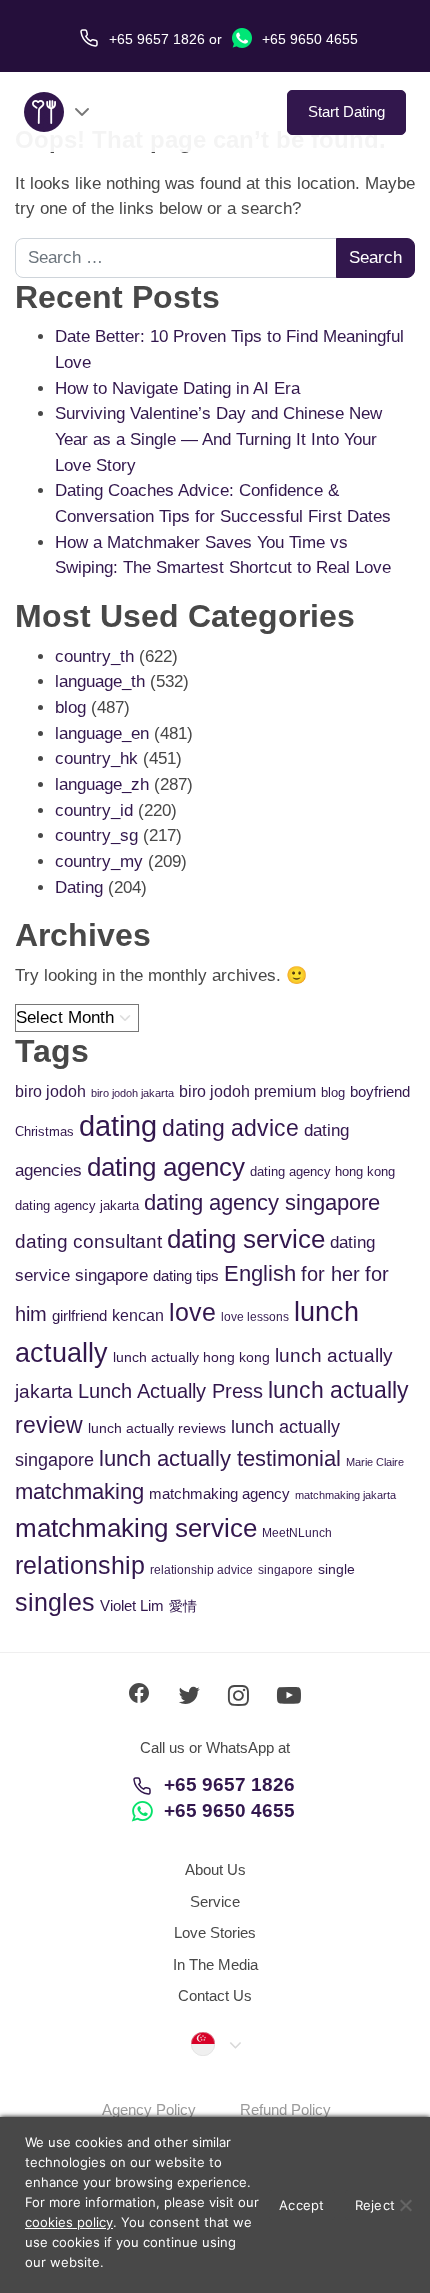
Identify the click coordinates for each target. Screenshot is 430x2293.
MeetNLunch (297, 1533)
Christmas (44, 1131)
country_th (94, 656)
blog (70, 707)
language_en (102, 733)
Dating (79, 887)
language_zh (102, 784)
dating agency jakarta (77, 1205)
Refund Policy (285, 2109)
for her (330, 1274)
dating (118, 1125)
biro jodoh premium (247, 1091)
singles (55, 1602)
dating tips (186, 1275)
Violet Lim (132, 1605)
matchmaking (79, 1491)
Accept (302, 2205)
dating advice (230, 1128)
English (260, 1273)
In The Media (215, 1964)
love (192, 1312)
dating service (246, 1239)
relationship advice (201, 1570)
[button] (215, 2044)
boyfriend (380, 1091)
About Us (215, 1869)
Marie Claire (375, 1462)
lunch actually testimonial (220, 1458)
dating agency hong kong (322, 1171)
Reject (375, 2205)
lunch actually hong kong (191, 1357)
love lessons (255, 1317)
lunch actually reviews (157, 1428)
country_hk (96, 758)
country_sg (96, 835)
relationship (80, 1565)
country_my (99, 861)
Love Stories (215, 1932)
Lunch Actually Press (170, 1391)
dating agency (166, 1167)
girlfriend (79, 1315)
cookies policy (69, 2222)
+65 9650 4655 (308, 39)
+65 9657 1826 (229, 1784)
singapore (285, 1570)
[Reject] (405, 2205)
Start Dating (346, 111)
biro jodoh (50, 1091)
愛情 (183, 1606)
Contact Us (215, 1995)
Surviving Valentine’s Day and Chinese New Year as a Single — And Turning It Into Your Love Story (218, 439)
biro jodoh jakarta (132, 1093)
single (336, 1569)
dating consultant (88, 1241)
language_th (100, 681)
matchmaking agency (219, 1493)
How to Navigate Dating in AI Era (177, 388)
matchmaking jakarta (345, 1495)
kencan (138, 1315)
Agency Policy (149, 2109)
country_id (94, 810)
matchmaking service (136, 1528)
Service (215, 1901)
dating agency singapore (262, 1202)
